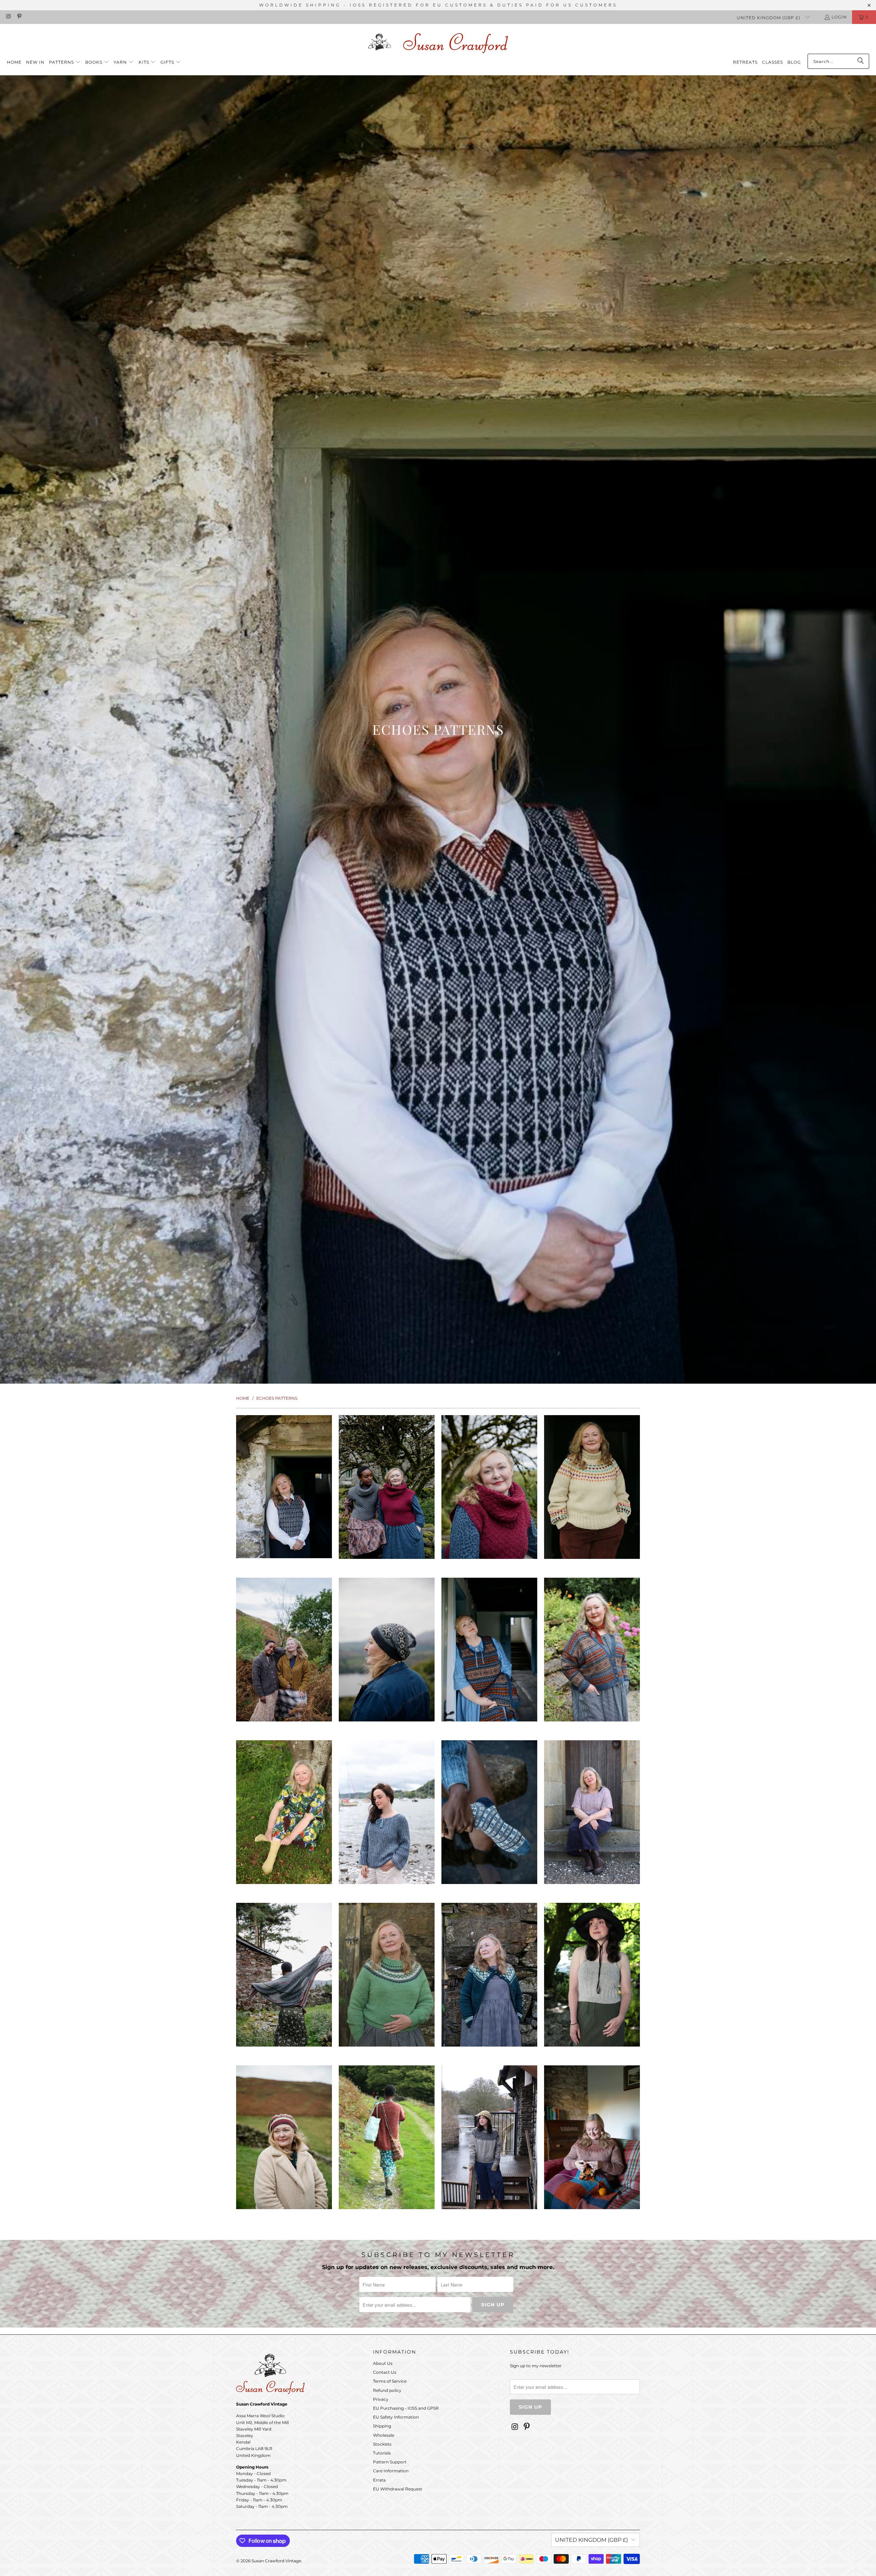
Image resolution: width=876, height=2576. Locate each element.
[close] (558, 1224)
